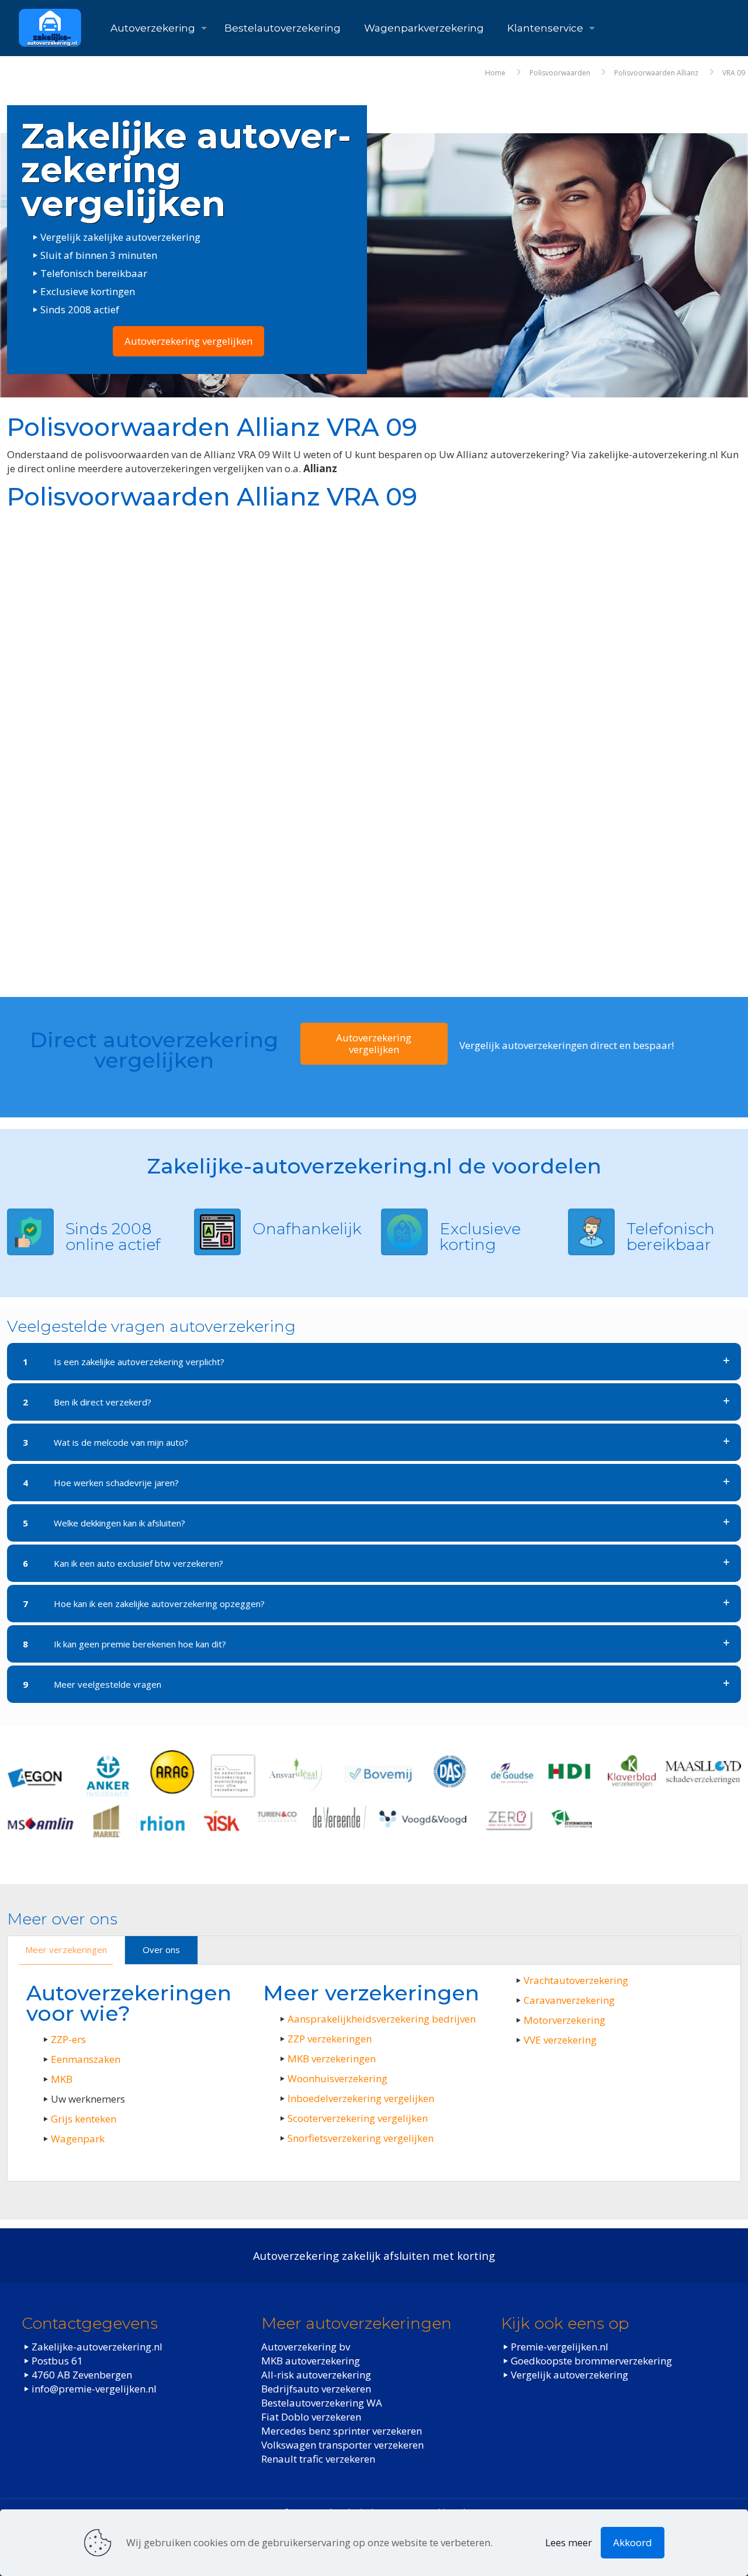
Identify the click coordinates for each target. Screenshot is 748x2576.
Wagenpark (78, 2139)
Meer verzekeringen (66, 1950)
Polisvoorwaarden (560, 73)
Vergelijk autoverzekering (569, 2375)
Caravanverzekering (569, 2000)
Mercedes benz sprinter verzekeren (342, 2431)
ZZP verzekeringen (330, 2039)
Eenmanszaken (86, 2059)
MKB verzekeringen (332, 2059)
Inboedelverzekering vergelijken (361, 2098)
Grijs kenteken (84, 2119)
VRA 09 (734, 73)
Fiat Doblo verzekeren (311, 2417)
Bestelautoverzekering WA (322, 2403)
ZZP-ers (68, 2039)
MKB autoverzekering (311, 2361)
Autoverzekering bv (306, 2347)
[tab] (66, 1950)
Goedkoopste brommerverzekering (591, 2361)
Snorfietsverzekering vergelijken (361, 2138)
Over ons (161, 1950)
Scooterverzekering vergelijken (358, 2118)
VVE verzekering (560, 2040)
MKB (62, 2079)
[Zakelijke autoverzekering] (50, 28)
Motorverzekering (565, 2020)
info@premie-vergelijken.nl (94, 2389)
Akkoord (633, 2542)
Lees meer (569, 2542)
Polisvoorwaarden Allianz (656, 73)
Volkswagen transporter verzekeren (342, 2445)
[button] (374, 1362)
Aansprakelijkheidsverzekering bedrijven (382, 2019)
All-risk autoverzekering (316, 2375)
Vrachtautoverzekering (576, 1980)
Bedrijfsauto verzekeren (316, 2389)
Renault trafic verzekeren (318, 2459)
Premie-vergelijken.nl (560, 2347)
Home (495, 73)
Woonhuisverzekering (337, 2078)
